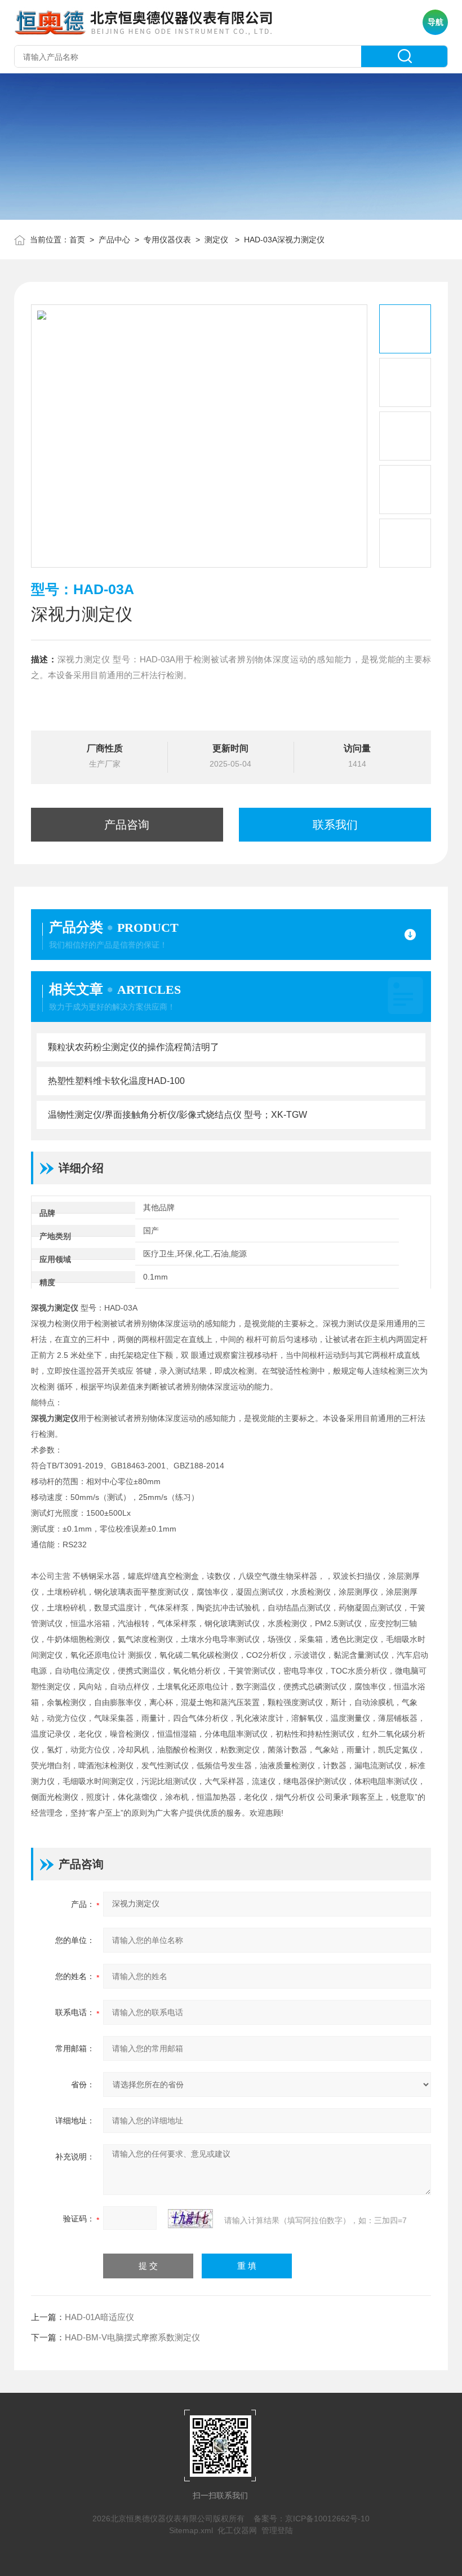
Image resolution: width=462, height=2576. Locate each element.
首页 (77, 240)
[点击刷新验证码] (190, 2219)
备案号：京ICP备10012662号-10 (312, 2519)
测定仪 (217, 240)
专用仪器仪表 (167, 240)
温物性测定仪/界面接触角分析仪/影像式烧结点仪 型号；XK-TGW (177, 1115)
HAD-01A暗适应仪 (99, 2317)
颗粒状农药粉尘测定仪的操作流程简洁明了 (134, 1047)
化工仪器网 (237, 2530)
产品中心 (114, 240)
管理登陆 (277, 2530)
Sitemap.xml (191, 2530)
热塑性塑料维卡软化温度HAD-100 (116, 1081)
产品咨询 (127, 825)
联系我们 (335, 825)
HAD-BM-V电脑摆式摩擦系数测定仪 (132, 2337)
